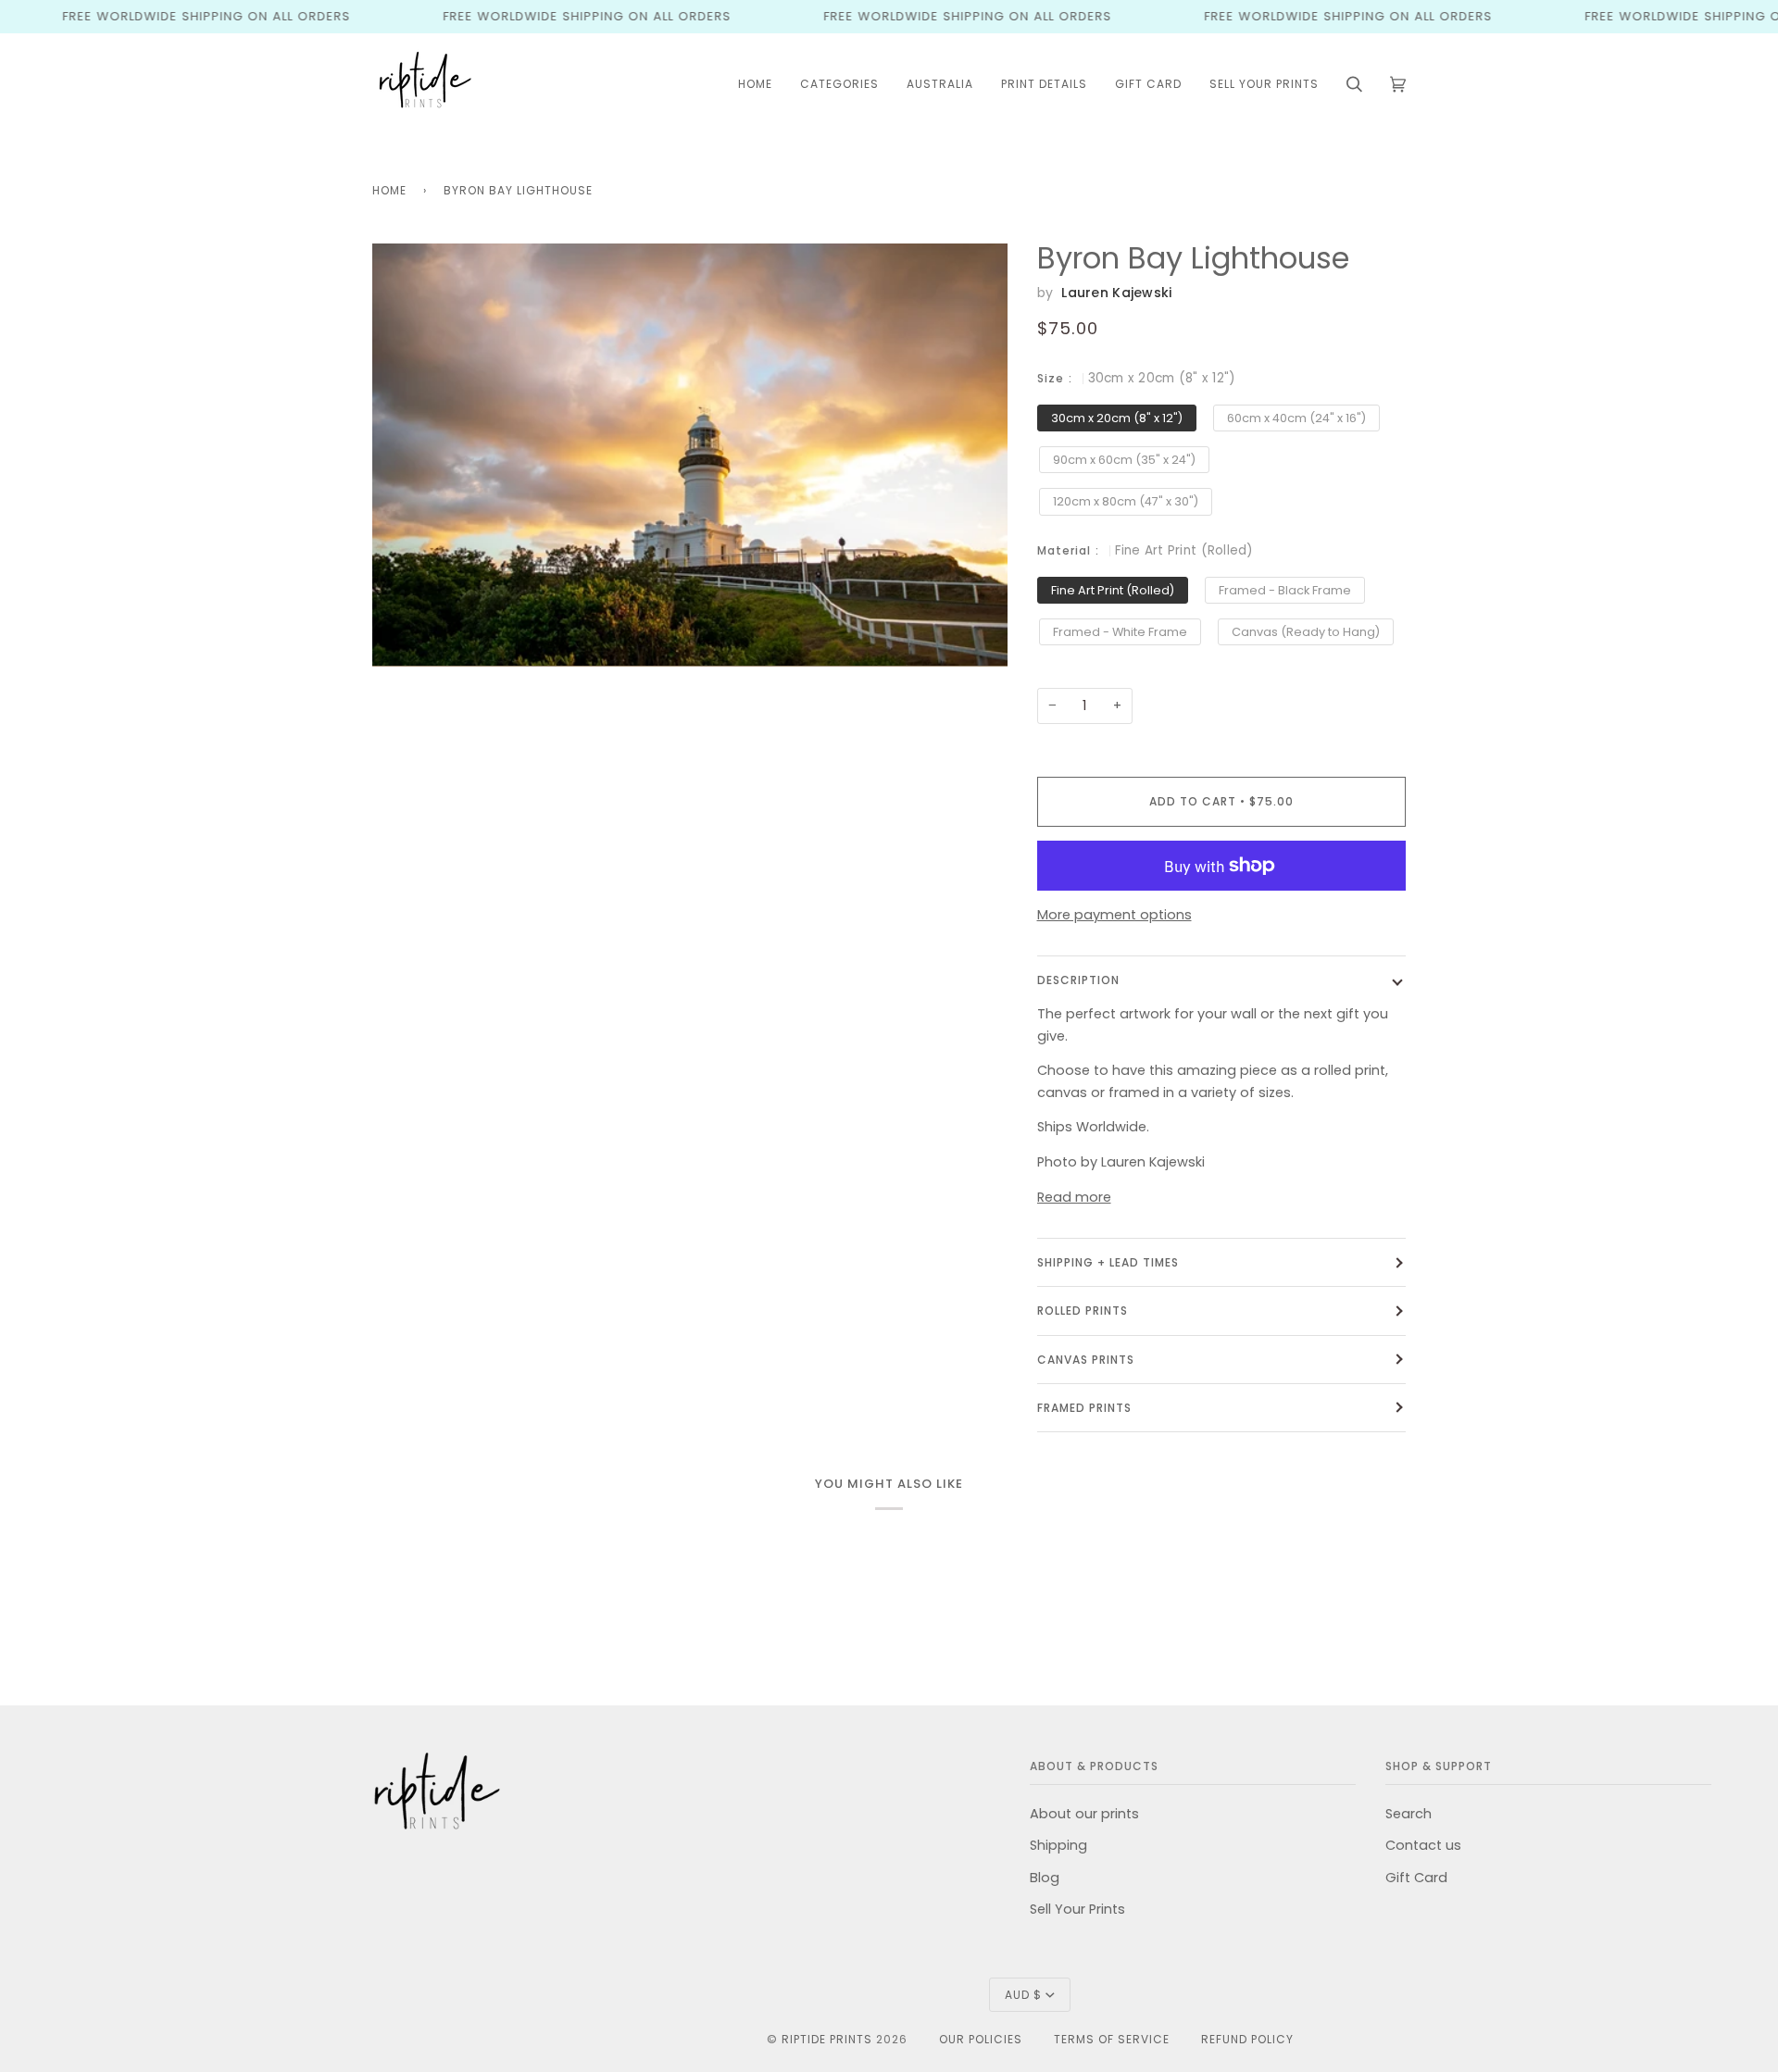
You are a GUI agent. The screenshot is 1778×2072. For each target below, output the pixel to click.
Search (1409, 1814)
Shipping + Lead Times (1108, 1262)
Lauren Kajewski (1116, 293)
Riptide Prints (827, 2039)
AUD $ (1023, 1995)
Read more (1074, 1197)
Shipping (1058, 1845)
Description (1078, 980)
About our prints (1084, 1814)
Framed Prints (1084, 1408)
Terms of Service (1112, 2039)
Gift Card (1416, 1878)
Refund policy (1247, 2039)
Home (389, 190)
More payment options (1114, 915)
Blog (1045, 1878)
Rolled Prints (1083, 1311)
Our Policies (981, 2039)
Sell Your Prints (1077, 1909)
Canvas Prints (1086, 1360)
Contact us (1423, 1845)
